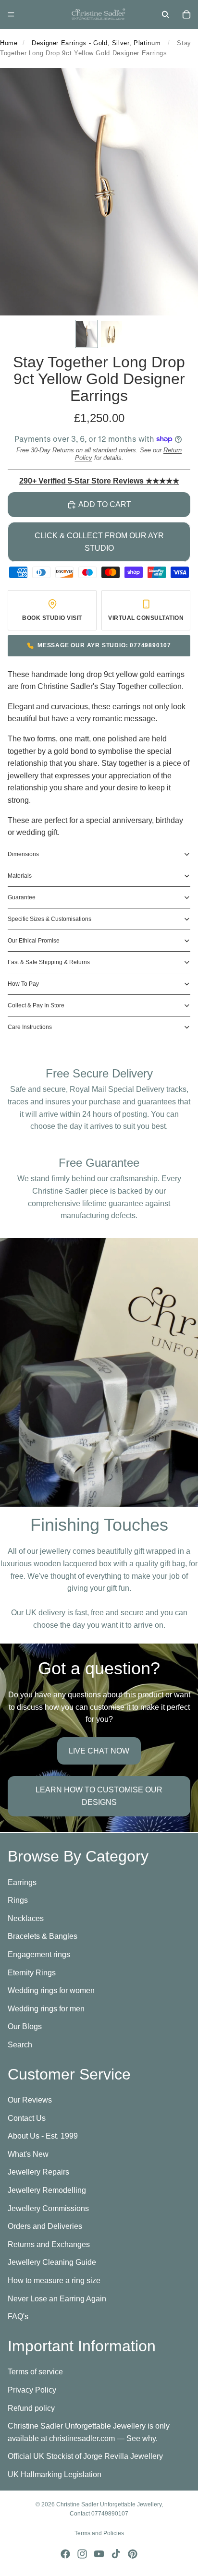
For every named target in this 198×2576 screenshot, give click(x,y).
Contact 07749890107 (99, 2514)
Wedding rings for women (51, 1990)
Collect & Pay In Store (36, 1005)
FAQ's (18, 2316)
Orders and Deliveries (45, 2226)
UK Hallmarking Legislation (55, 2474)
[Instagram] (82, 2554)
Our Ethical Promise (34, 941)
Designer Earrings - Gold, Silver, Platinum (96, 43)
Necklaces (26, 1918)
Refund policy (31, 2408)
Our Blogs (25, 2026)
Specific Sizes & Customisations (49, 919)
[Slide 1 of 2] (87, 334)
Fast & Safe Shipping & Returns (49, 962)
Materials (20, 876)
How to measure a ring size (54, 2280)
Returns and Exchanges (49, 2244)
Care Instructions (30, 1027)
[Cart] (186, 14)
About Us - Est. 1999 (43, 2136)
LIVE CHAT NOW (99, 1751)
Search (20, 2044)
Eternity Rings (32, 1972)
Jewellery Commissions (48, 2208)
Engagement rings (39, 1954)
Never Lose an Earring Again (57, 2298)
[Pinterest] (133, 2554)
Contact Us (27, 2118)
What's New (28, 2154)
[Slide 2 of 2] (111, 334)
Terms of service (35, 2372)
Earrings (22, 1882)
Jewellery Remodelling (47, 2190)
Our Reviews (30, 2100)
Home (9, 43)
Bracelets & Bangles (43, 1936)
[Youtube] (99, 2554)
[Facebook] (65, 2554)
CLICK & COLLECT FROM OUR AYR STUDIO (99, 542)
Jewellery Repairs (38, 2172)
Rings (18, 1900)
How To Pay (23, 984)
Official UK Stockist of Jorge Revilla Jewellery (85, 2456)
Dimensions (23, 854)
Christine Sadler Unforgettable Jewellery (109, 2504)
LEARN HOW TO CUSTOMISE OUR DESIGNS (99, 1796)
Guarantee (22, 897)
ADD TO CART (105, 504)
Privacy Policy (32, 2389)
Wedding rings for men (46, 2008)
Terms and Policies (99, 2533)
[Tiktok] (116, 2554)
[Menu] (11, 14)
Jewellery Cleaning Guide (52, 2262)
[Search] (165, 14)
